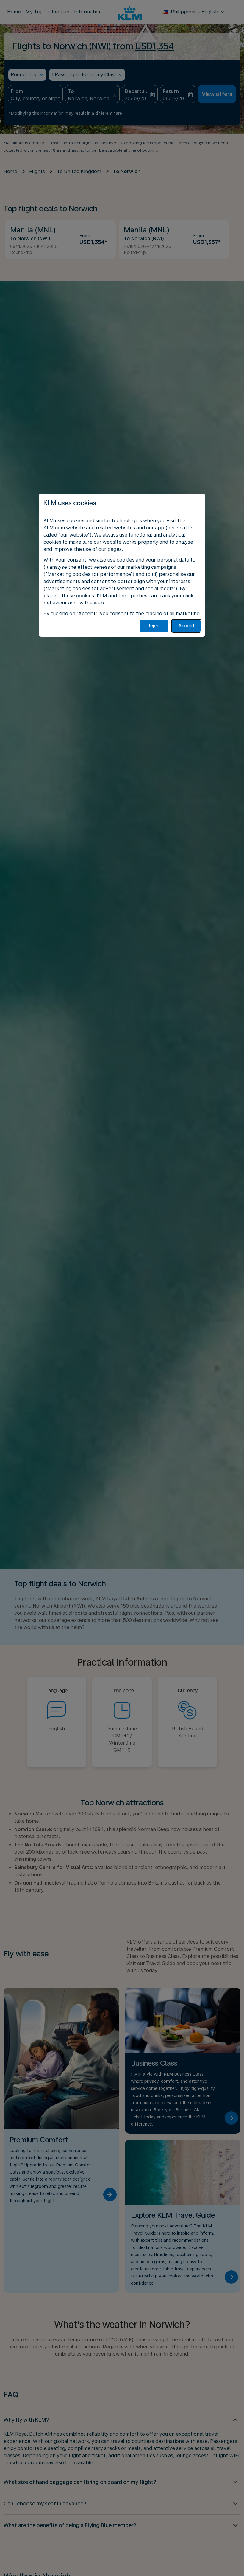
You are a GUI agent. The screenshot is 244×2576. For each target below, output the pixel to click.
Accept (186, 626)
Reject (154, 626)
